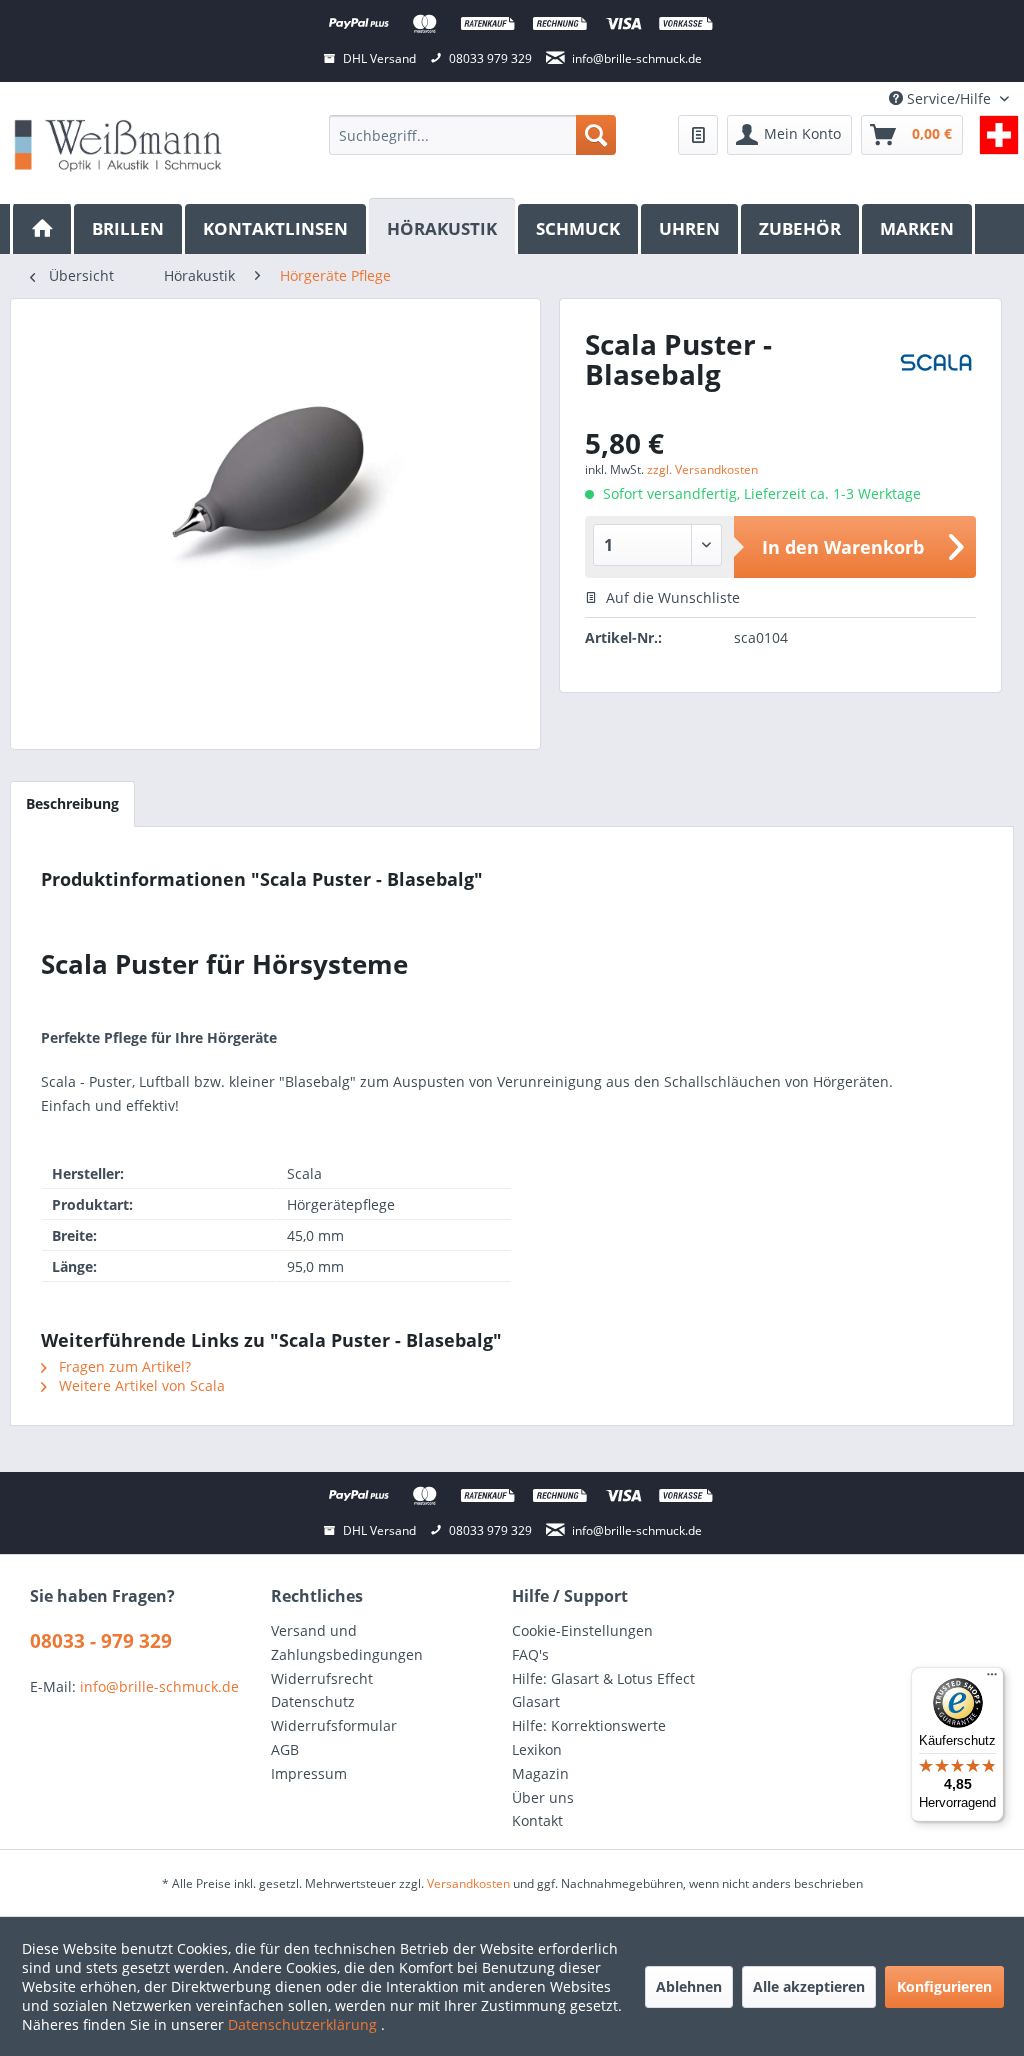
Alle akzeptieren (809, 1986)
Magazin (540, 1773)
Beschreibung (72, 803)
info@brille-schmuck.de (159, 1686)
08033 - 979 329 (101, 1641)
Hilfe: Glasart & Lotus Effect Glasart (603, 1690)
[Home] (42, 229)
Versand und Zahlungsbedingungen (347, 1642)
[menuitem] (472, 135)
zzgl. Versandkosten (702, 469)
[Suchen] (596, 135)
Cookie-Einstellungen (582, 1630)
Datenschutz (313, 1701)
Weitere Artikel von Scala (140, 1385)
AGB (285, 1749)
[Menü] (992, 1679)
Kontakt (537, 1820)
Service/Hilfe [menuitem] (949, 98)
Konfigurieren (944, 1986)
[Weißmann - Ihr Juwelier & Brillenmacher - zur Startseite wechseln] (118, 144)
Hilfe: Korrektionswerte (589, 1725)
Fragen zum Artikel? (123, 1366)
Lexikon (537, 1749)
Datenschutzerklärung (304, 2024)
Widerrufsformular (334, 1725)
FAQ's (530, 1654)
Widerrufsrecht (322, 1678)
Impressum (309, 1773)
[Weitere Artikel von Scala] (937, 374)
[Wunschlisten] (698, 135)
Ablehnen (689, 1986)
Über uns (543, 1797)
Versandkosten (468, 1883)
